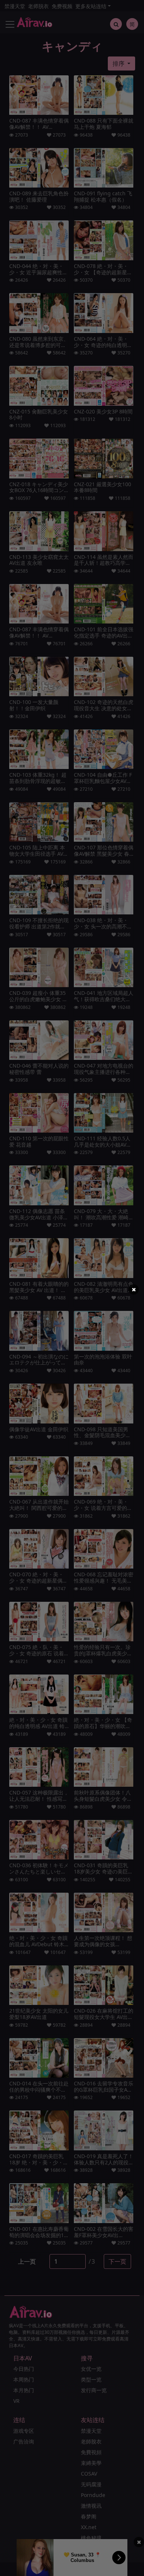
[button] (134, 1289)
